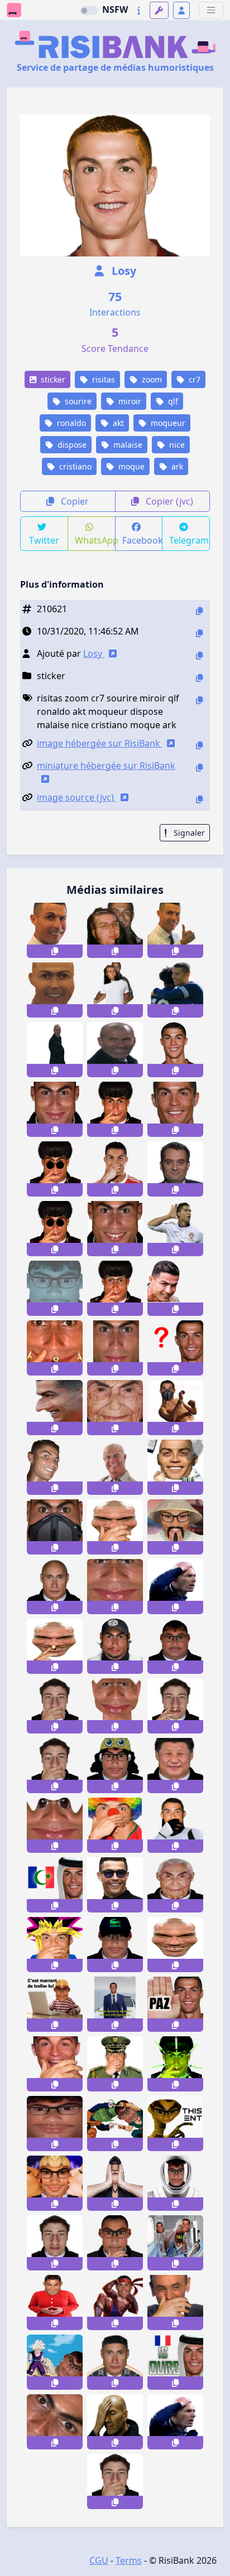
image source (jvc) (76, 797)
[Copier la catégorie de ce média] (199, 678)
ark (176, 466)
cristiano (74, 466)
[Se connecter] (181, 10)
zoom (151, 379)
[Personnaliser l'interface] (159, 10)
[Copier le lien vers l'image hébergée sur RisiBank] (199, 745)
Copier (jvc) (168, 501)
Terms (129, 2560)
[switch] (89, 11)
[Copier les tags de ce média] (199, 700)
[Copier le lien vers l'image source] (199, 799)
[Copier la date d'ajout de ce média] (199, 633)
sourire (77, 401)
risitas (102, 379)
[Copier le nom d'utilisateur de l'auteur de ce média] (199, 655)
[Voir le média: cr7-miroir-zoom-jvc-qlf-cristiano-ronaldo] (115, 1348)
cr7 (193, 379)
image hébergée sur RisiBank (100, 743)
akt (117, 423)
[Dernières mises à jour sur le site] (139, 10)
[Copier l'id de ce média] (199, 611)
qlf (172, 401)
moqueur (167, 423)
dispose (71, 445)
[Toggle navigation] (211, 10)
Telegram (189, 540)
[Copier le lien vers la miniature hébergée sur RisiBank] (199, 768)
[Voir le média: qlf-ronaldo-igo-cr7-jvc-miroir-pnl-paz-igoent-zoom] (115, 1587)
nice (176, 445)
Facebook (143, 540)
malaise (127, 445)
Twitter (44, 540)
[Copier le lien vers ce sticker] (55, 951)
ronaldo (70, 423)
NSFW (115, 9)
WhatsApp (95, 540)
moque (130, 466)
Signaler (188, 833)
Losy (123, 271)
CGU (99, 2560)
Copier (74, 501)
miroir (129, 401)
